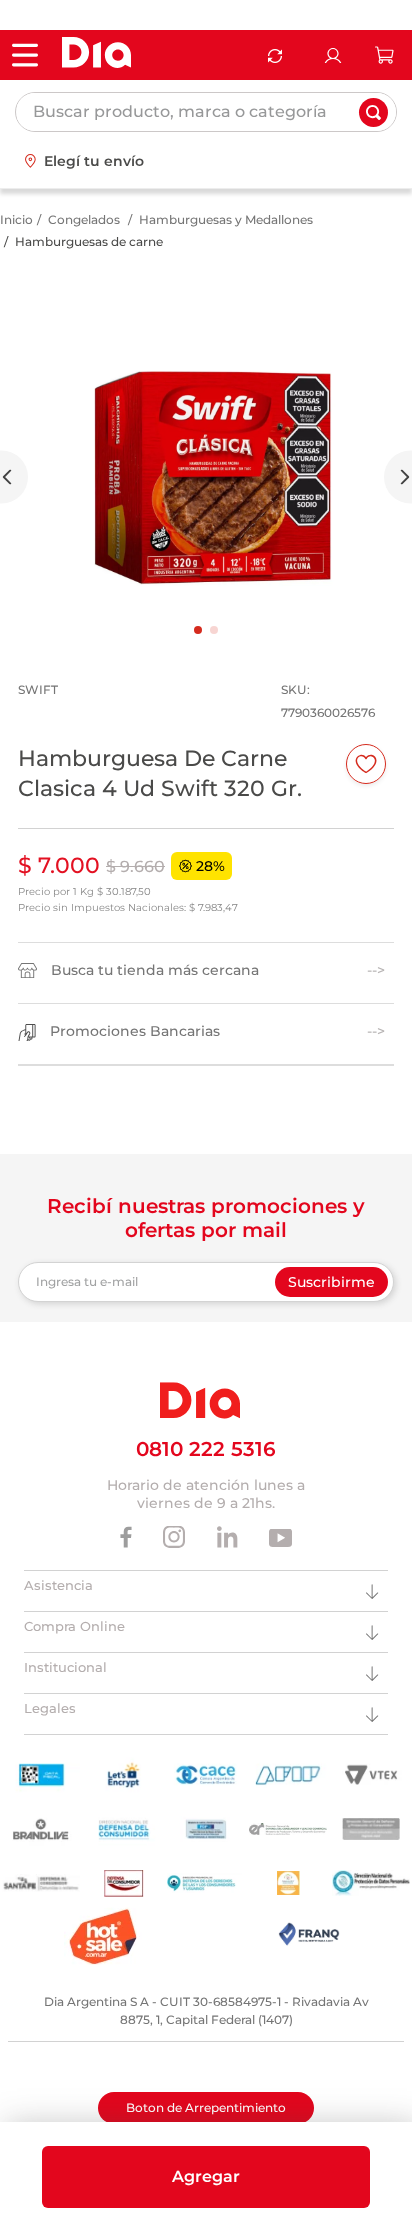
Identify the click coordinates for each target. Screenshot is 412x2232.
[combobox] (206, 112)
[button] (206, 2177)
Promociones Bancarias (135, 1031)
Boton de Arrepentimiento (206, 2107)
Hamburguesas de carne (89, 241)
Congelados (84, 219)
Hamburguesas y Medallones (226, 219)
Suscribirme (331, 1282)
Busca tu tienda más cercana (155, 970)
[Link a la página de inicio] (16, 220)
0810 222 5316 (206, 1449)
